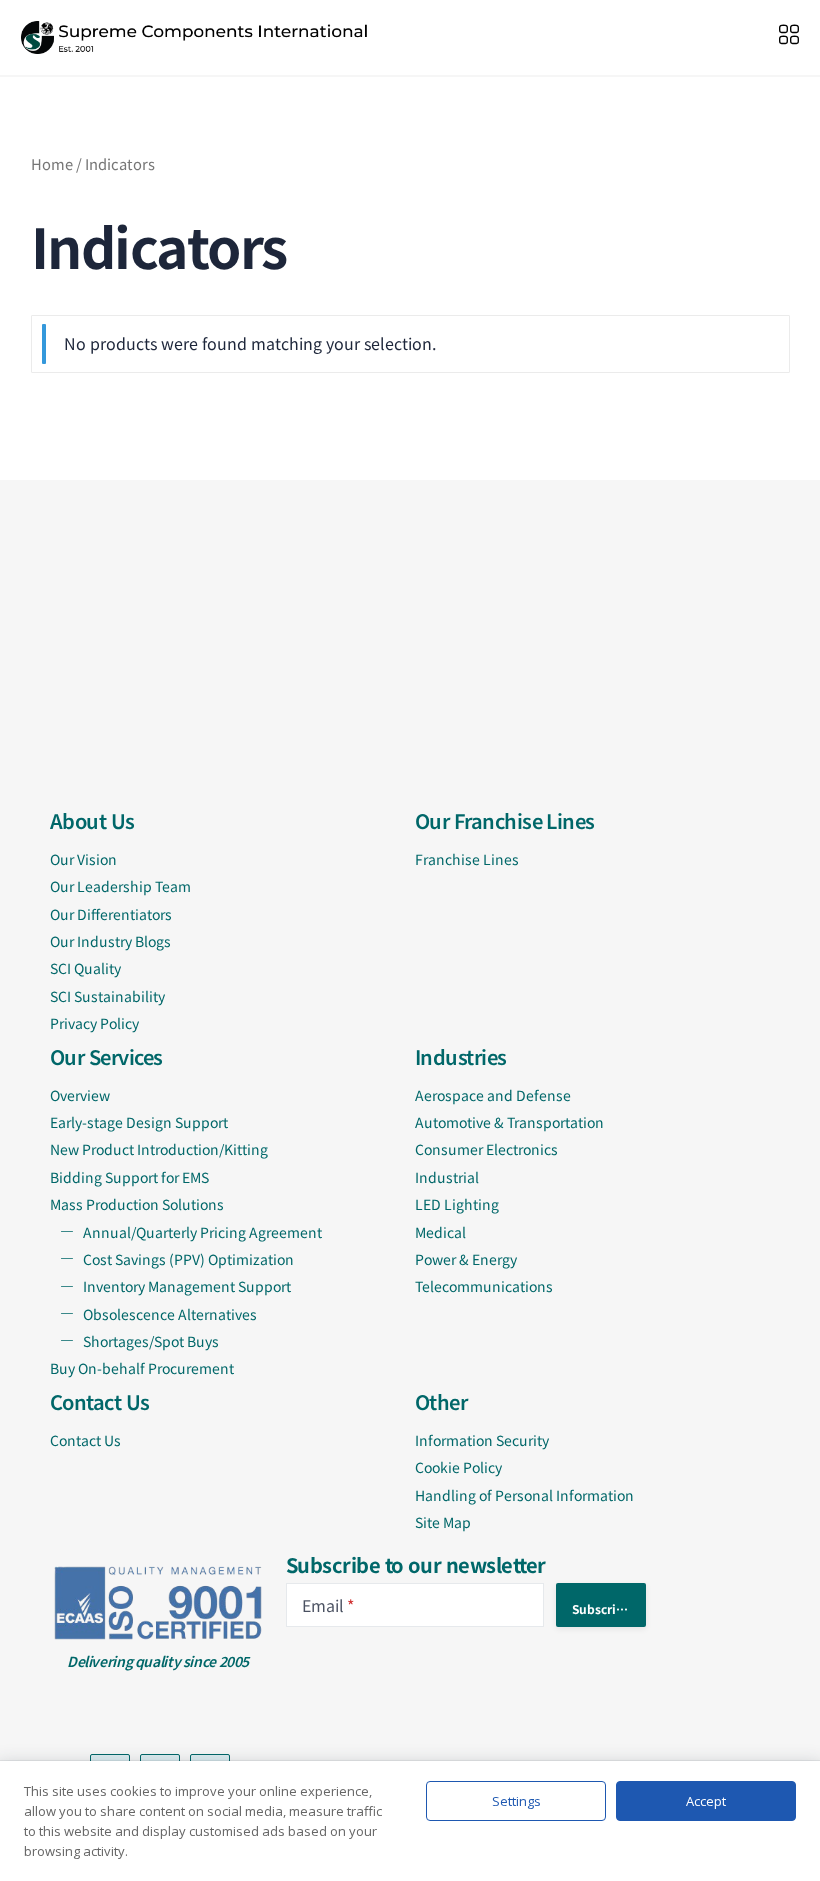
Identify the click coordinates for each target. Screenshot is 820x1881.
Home (52, 163)
